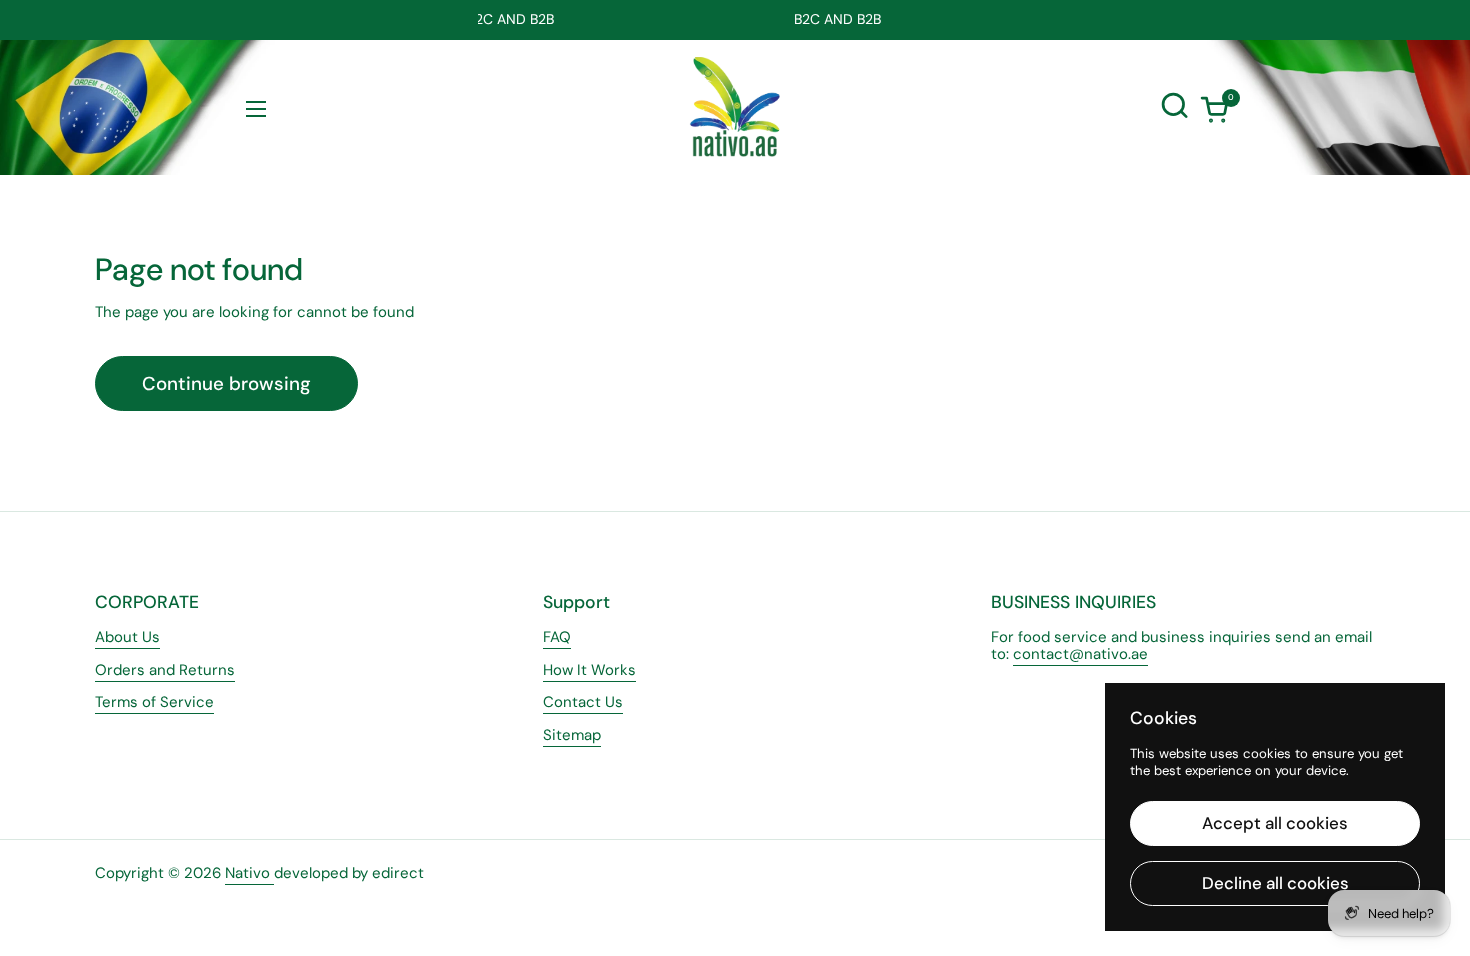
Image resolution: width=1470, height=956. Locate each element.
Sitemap (572, 735)
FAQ (557, 637)
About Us (127, 637)
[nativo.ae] (735, 107)
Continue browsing (226, 383)
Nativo (249, 873)
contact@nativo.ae (1080, 654)
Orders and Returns (165, 670)
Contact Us (583, 702)
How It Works (589, 670)
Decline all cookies (1275, 883)
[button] (1214, 109)
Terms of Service (154, 702)
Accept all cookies (1275, 823)
